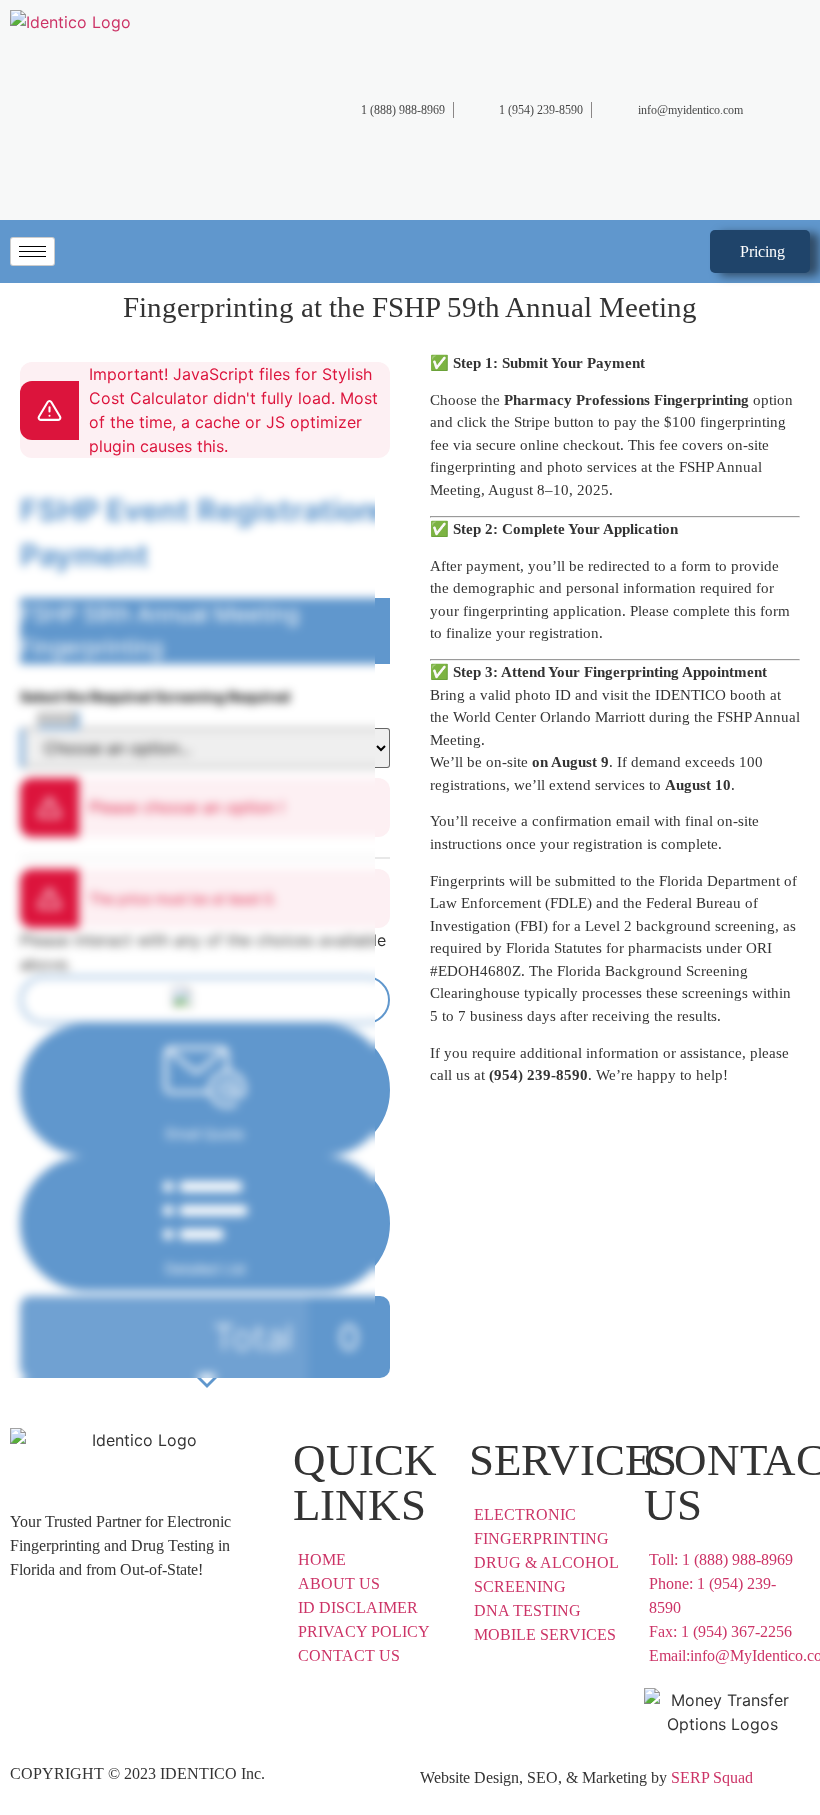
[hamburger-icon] (32, 251)
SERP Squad (712, 1777)
